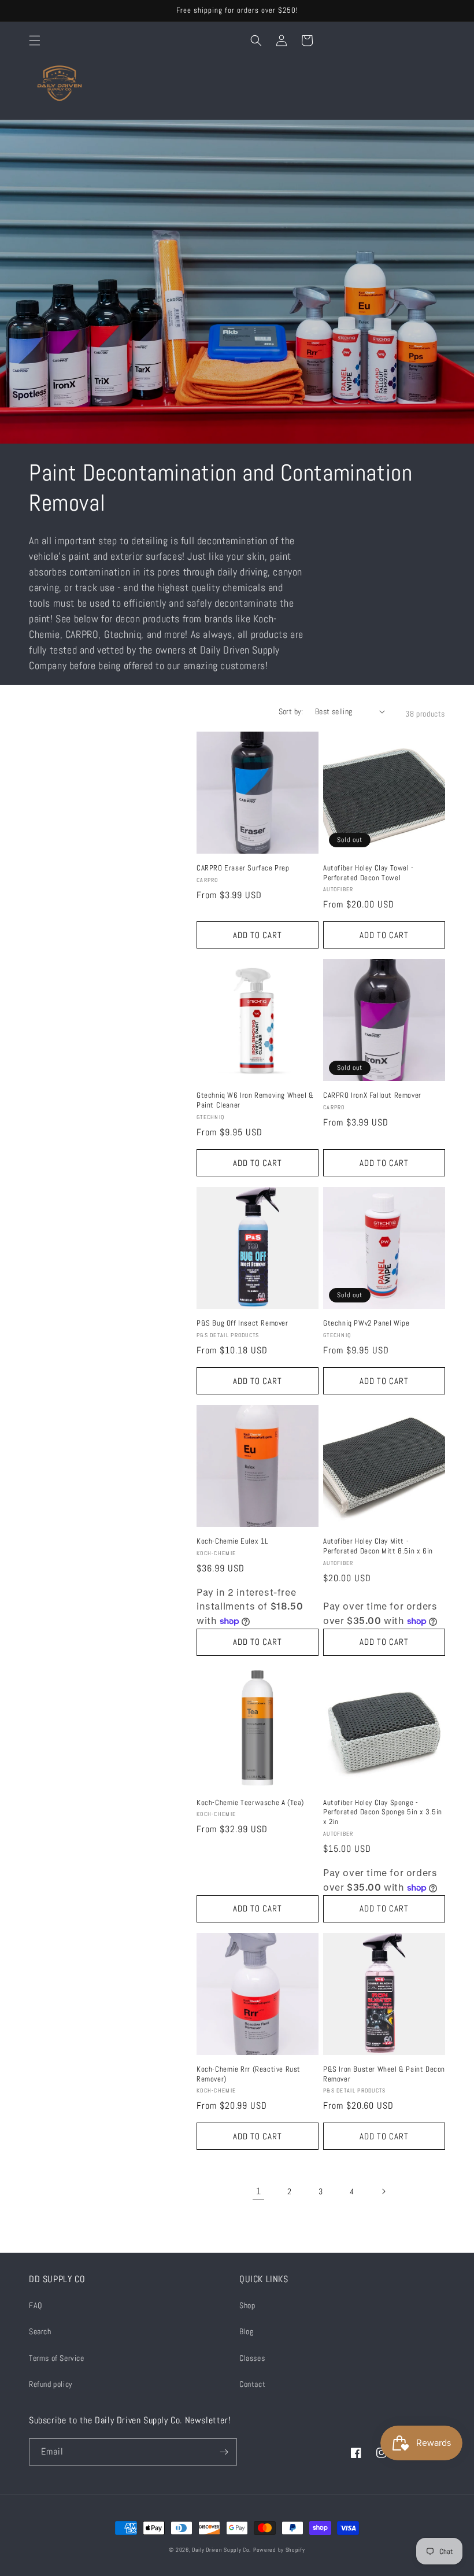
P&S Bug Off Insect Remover (242, 1323)
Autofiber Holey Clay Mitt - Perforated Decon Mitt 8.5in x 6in (378, 1546)
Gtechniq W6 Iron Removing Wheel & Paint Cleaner (255, 1100)
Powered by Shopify (279, 2550)
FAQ (36, 2305)
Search (40, 2331)
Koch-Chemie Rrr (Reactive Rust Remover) (249, 2074)
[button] (35, 40)
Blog (246, 2331)
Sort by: (291, 711)
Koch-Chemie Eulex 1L (232, 1541)
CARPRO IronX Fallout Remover (372, 1095)
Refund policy (51, 2384)
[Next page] (383, 2191)
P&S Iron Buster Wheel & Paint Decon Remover (384, 2074)
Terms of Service (57, 2358)
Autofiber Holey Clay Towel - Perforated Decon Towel (369, 873)
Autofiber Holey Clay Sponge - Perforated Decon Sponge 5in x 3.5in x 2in (383, 1813)
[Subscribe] (224, 2452)
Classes (252, 2358)
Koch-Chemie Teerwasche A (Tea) (250, 1803)
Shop (247, 2305)
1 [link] (259, 2191)
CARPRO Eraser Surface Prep (243, 868)
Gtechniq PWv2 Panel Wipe (366, 1323)
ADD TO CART (258, 935)
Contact (252, 2384)
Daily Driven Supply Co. (221, 2550)
